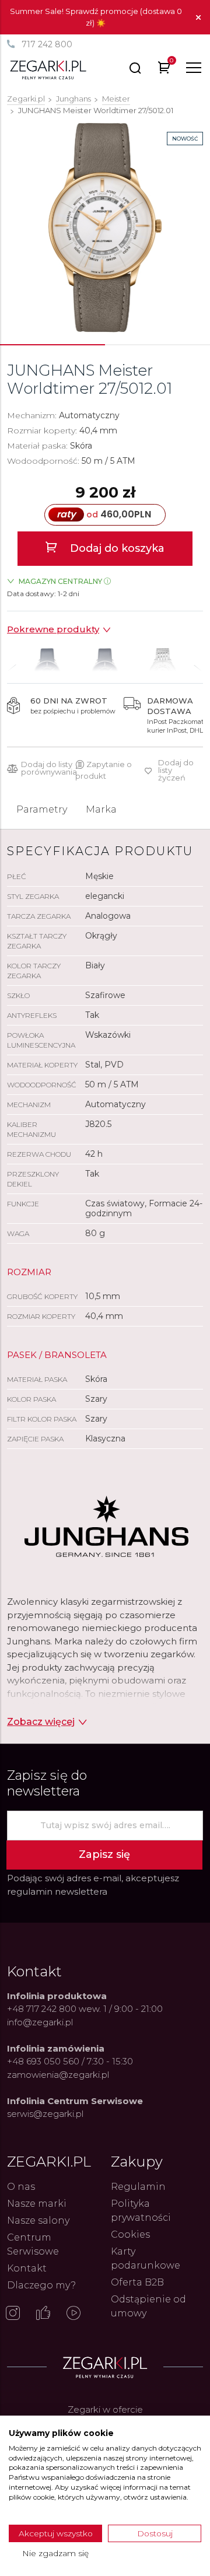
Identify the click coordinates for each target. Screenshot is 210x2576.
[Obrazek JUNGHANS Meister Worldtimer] (105, 228)
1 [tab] (52, 345)
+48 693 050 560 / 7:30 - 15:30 (70, 2061)
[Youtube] (73, 2314)
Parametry (42, 809)
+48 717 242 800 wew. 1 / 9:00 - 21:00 (85, 2009)
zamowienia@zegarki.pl (58, 2075)
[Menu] (194, 68)
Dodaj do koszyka (116, 548)
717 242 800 (47, 44)
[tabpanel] (105, 228)
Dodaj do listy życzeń (176, 770)
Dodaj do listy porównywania (49, 768)
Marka (101, 809)
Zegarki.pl (26, 99)
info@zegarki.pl (40, 2022)
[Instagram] (13, 2314)
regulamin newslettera (57, 1891)
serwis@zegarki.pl (45, 2114)
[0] (164, 70)
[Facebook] (43, 2314)
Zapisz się (104, 1854)
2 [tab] (157, 345)
